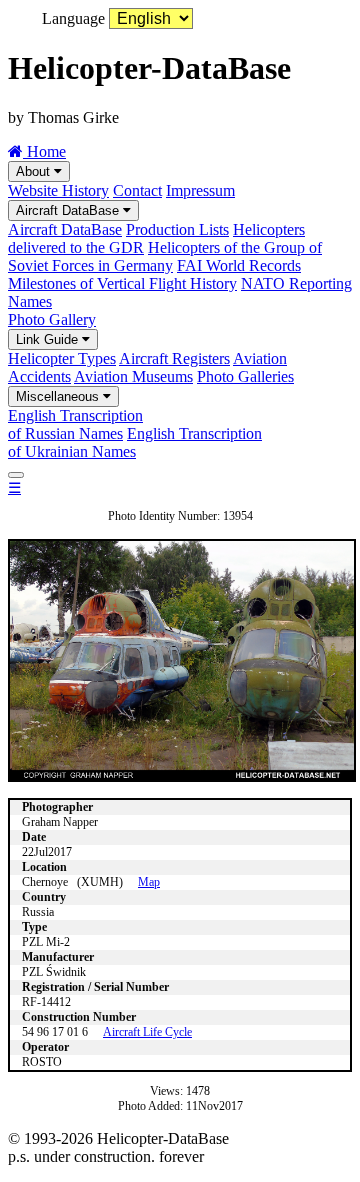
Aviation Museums (133, 376)
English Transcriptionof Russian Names (75, 424)
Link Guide (49, 339)
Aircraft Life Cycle (147, 1032)
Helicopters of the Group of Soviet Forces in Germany (165, 256)
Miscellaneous (59, 396)
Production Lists (177, 229)
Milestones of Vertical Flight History (122, 283)
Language (73, 18)
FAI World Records (239, 265)
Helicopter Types (62, 358)
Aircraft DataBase (69, 210)
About (35, 171)
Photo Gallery (52, 319)
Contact (137, 190)
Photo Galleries (245, 376)
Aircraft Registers (174, 358)
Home (44, 151)
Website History (58, 190)
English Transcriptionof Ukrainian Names (135, 442)
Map (149, 882)
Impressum (200, 190)
